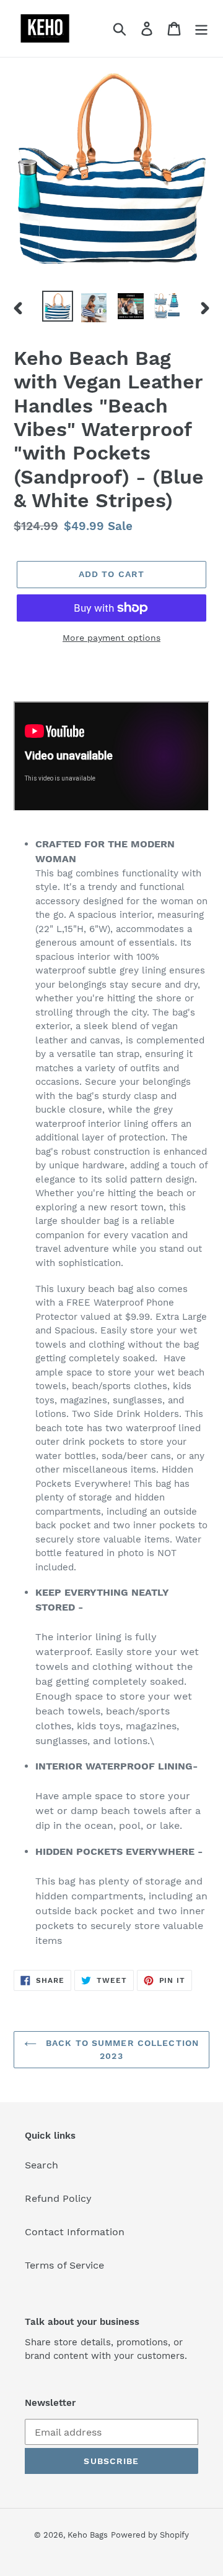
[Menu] (201, 29)
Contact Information (75, 2232)
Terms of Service (64, 2265)
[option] (57, 306)
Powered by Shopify (150, 2535)
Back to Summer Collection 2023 (121, 2049)
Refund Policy (58, 2198)
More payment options (111, 638)
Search (42, 2165)
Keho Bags (88, 2535)
